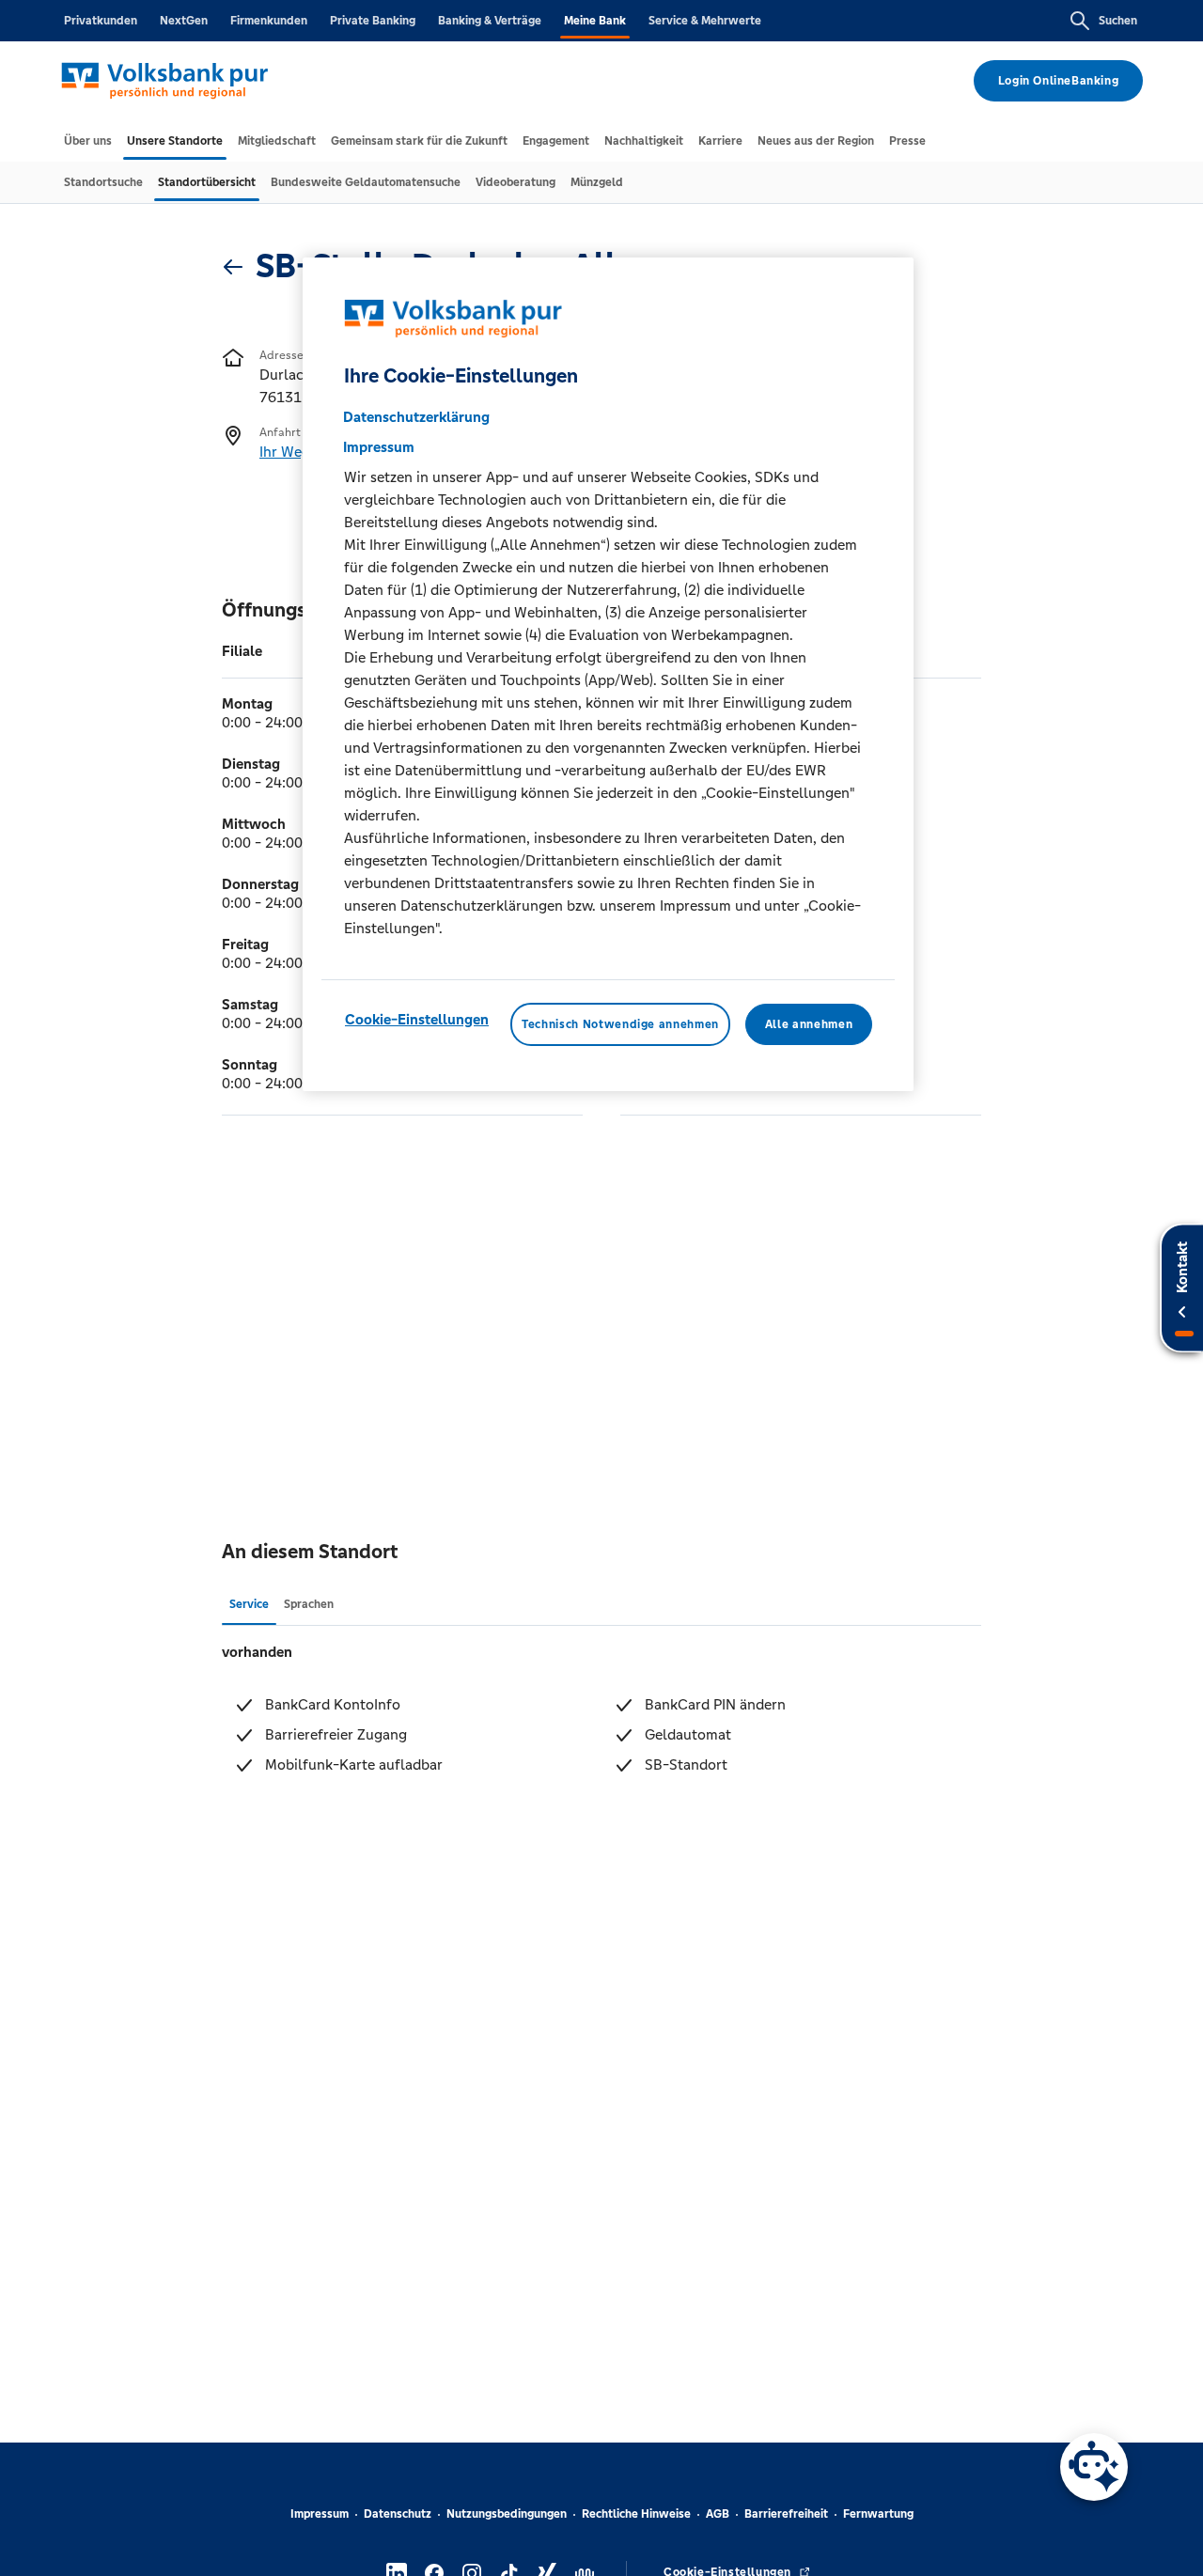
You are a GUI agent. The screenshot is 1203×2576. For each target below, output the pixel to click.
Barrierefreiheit (786, 2514)
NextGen (184, 21)
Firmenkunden (269, 21)
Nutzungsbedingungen (507, 2514)
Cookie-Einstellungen (417, 1019)
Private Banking (373, 21)
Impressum (320, 2514)
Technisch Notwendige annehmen (620, 1024)
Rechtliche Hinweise (636, 2514)
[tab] (88, 141)
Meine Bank (595, 21)
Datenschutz (398, 2514)
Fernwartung (878, 2514)
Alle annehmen (809, 1024)
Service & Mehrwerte (705, 21)
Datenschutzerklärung (416, 417)
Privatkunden (101, 21)
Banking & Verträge (490, 21)
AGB (718, 2514)
